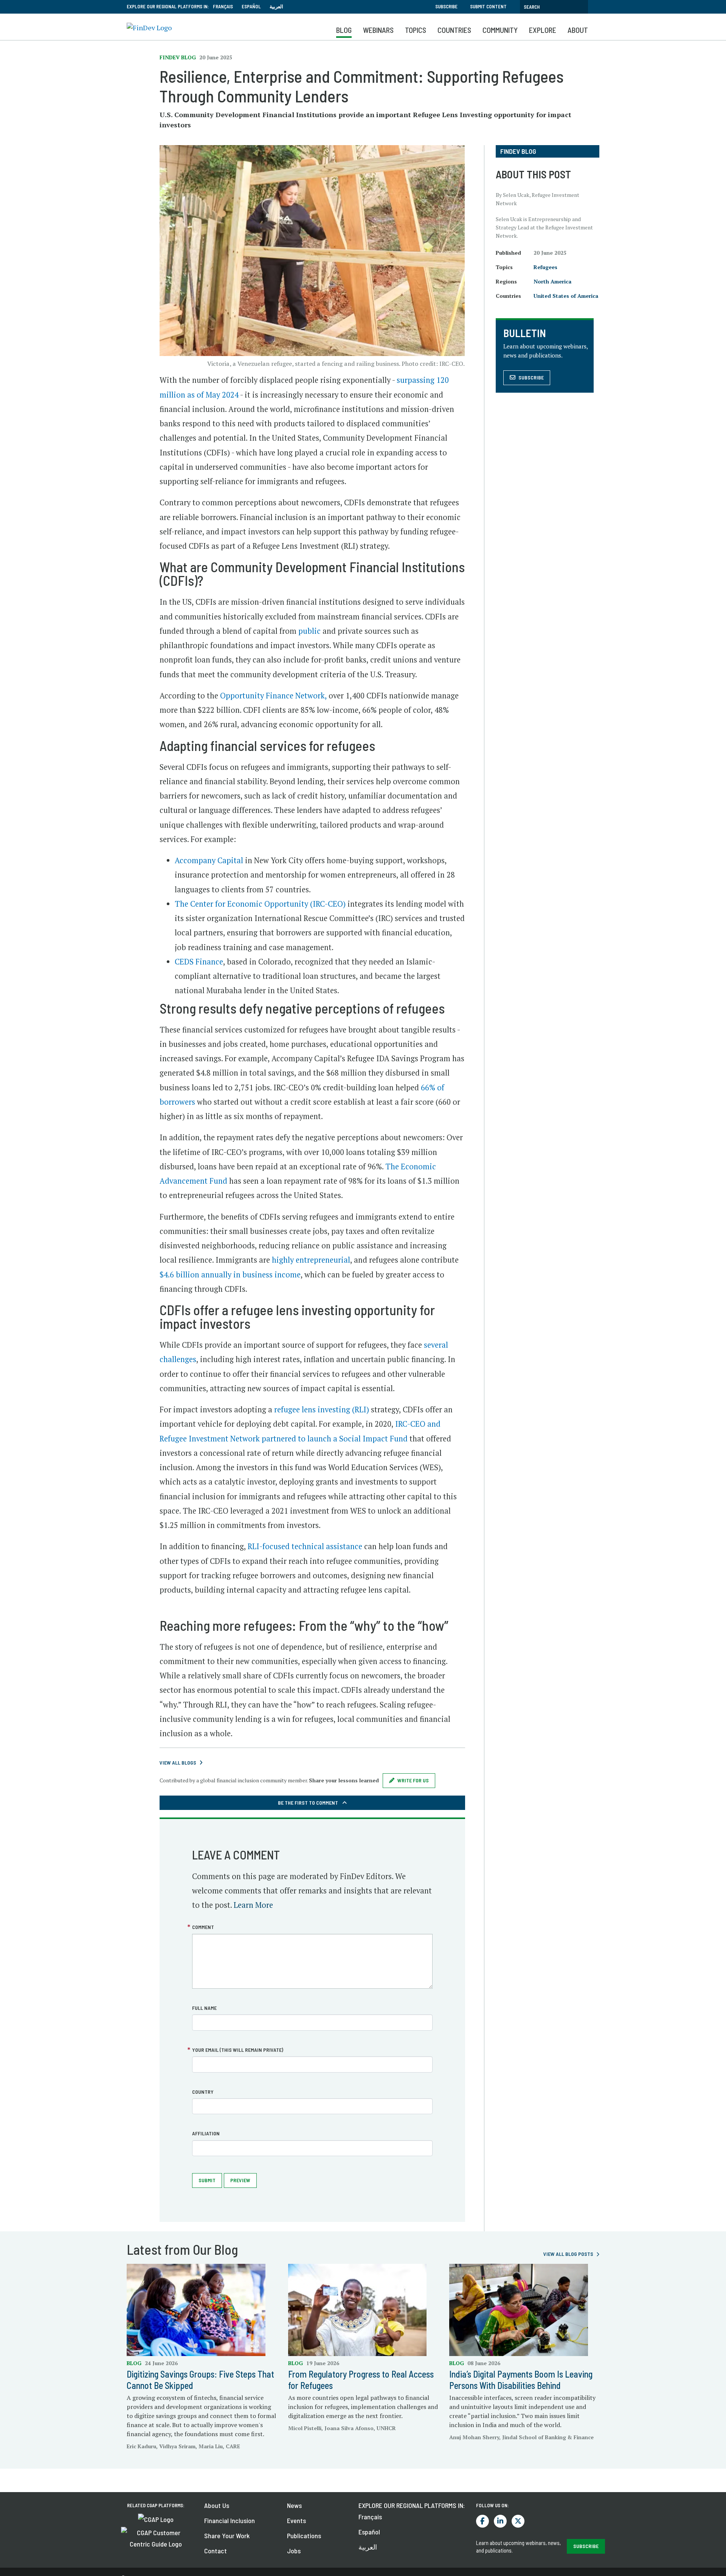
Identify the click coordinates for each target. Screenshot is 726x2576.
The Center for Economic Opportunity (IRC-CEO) (260, 904)
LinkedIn (500, 2521)
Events (296, 2520)
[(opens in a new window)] (156, 2519)
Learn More (253, 1905)
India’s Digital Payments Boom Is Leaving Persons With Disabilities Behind (521, 2380)
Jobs (294, 2551)
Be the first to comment (309, 1803)
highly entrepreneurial (311, 1260)
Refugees (545, 267)
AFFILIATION (206, 2133)
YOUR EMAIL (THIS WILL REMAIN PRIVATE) (238, 2050)
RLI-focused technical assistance (305, 1546)
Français (223, 6)
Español (251, 6)
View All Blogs (178, 1762)
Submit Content (488, 6)
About (578, 30)
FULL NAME (204, 2008)
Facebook (482, 2521)
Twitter (518, 2521)
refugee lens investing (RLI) (321, 1410)
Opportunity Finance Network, (272, 696)
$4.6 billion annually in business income (230, 1275)
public (309, 631)
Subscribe (446, 6)
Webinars (378, 30)
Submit (207, 2180)
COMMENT (203, 1927)
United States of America (566, 296)
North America (552, 281)
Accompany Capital (209, 860)
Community (500, 30)
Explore (543, 30)
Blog (344, 30)
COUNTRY (203, 2092)
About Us (217, 2505)
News (294, 2505)
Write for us (413, 1780)
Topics (416, 30)
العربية (276, 6)
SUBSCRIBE (586, 2546)
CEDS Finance (199, 962)
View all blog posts (568, 2254)
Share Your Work (227, 2536)
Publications (304, 2536)
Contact (216, 2551)
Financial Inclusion (230, 2520)
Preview (240, 2180)
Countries (454, 30)
